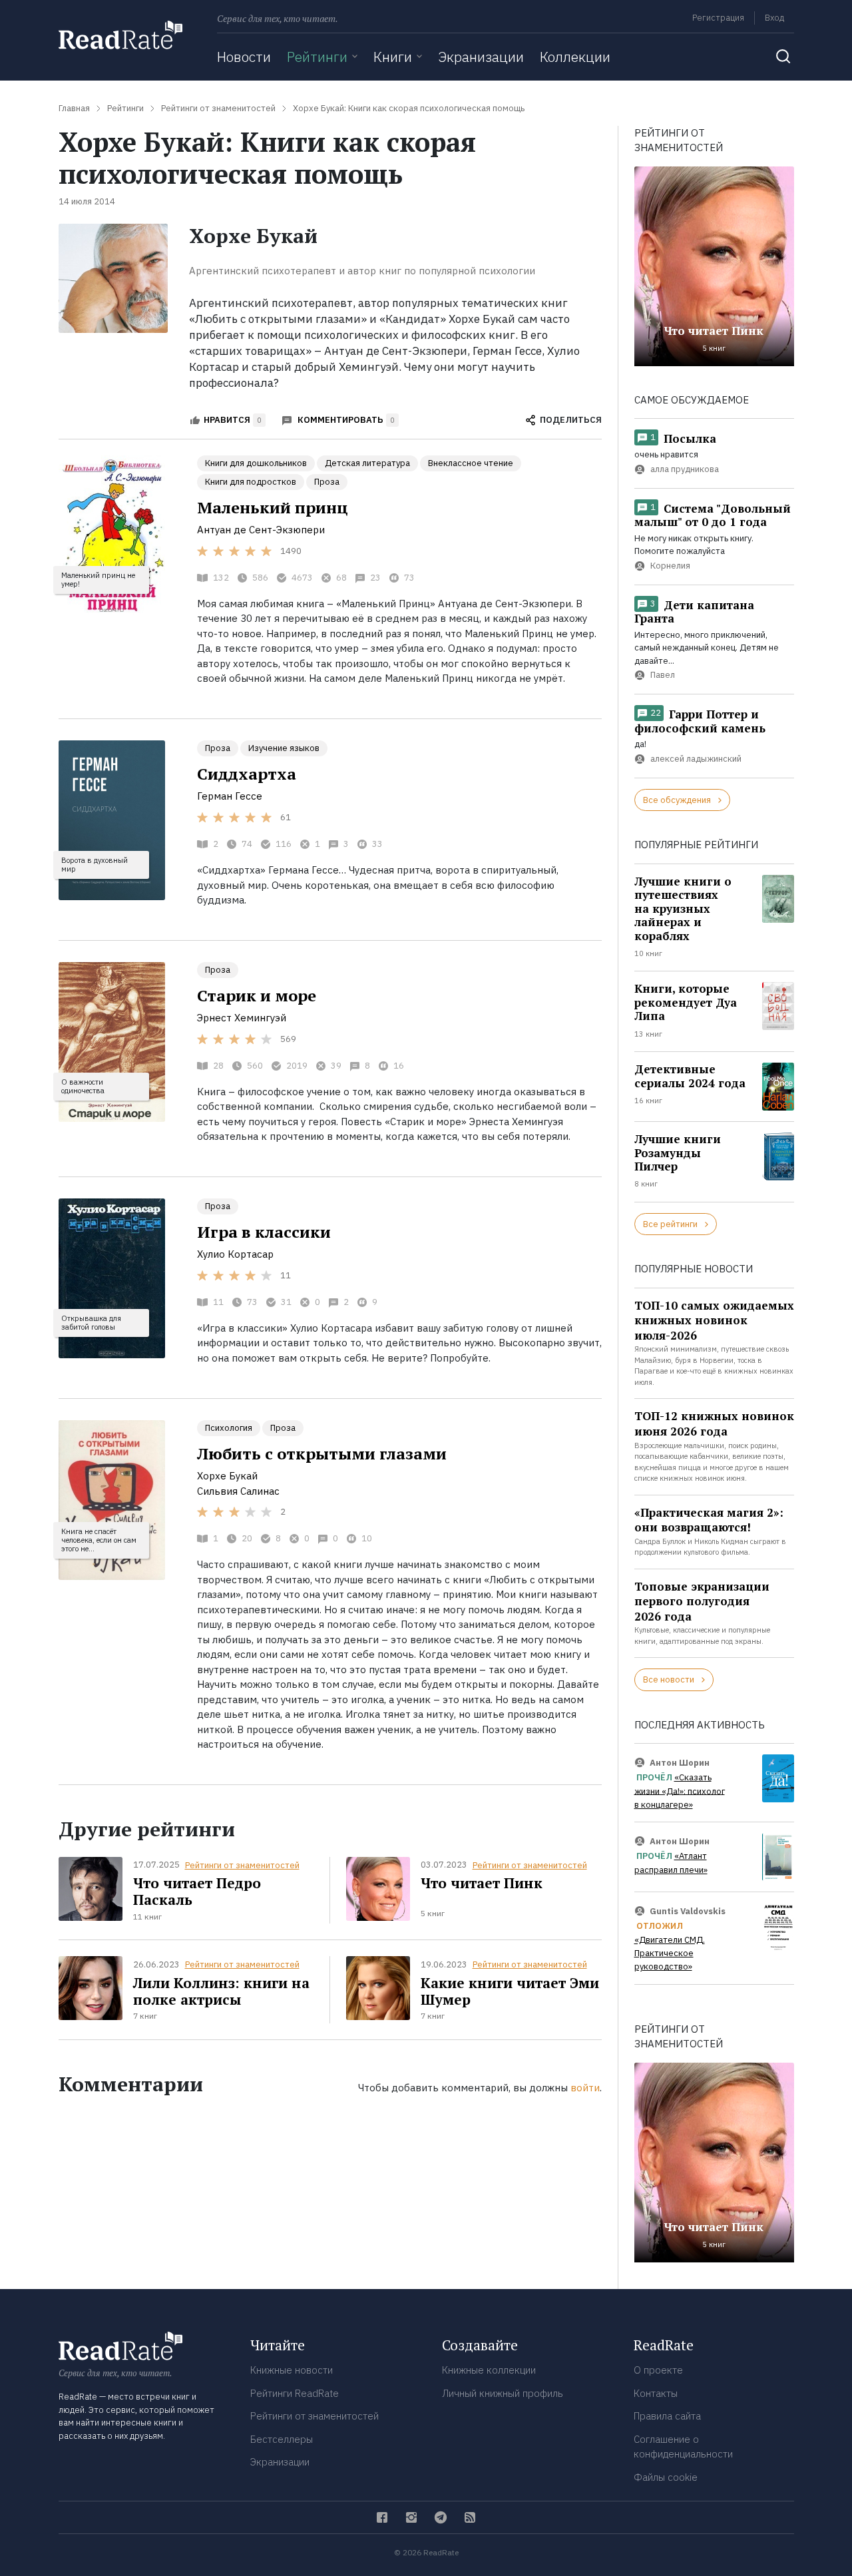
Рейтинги (317, 57)
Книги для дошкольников (256, 463)
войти (585, 2088)
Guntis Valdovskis (688, 1911)
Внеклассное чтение (471, 463)
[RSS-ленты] (470, 2517)
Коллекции (575, 57)
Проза (327, 482)
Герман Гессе (230, 796)
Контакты (656, 2393)
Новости (244, 57)
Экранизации (481, 57)
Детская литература (367, 463)
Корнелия (670, 566)
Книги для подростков (251, 482)
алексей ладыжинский (696, 759)
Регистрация (718, 18)
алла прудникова (685, 469)
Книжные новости (292, 2370)
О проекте (658, 2370)
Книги (393, 57)
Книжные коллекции (489, 2370)
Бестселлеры (282, 2439)
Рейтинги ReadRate (295, 2393)
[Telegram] (441, 2517)
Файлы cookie (666, 2477)
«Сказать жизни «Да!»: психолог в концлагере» (680, 1791)
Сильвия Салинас (238, 1491)
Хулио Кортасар (235, 1254)
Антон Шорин (680, 1762)
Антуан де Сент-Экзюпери (261, 530)
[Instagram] (411, 2517)
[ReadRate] (120, 35)
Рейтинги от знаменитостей (242, 1865)
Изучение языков (284, 748)
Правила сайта (667, 2416)
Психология (229, 1428)
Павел (663, 675)
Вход (774, 18)
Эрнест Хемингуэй (242, 1018)
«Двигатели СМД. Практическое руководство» (670, 1953)
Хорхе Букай (227, 1476)
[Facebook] (382, 2517)
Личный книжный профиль (503, 2393)
